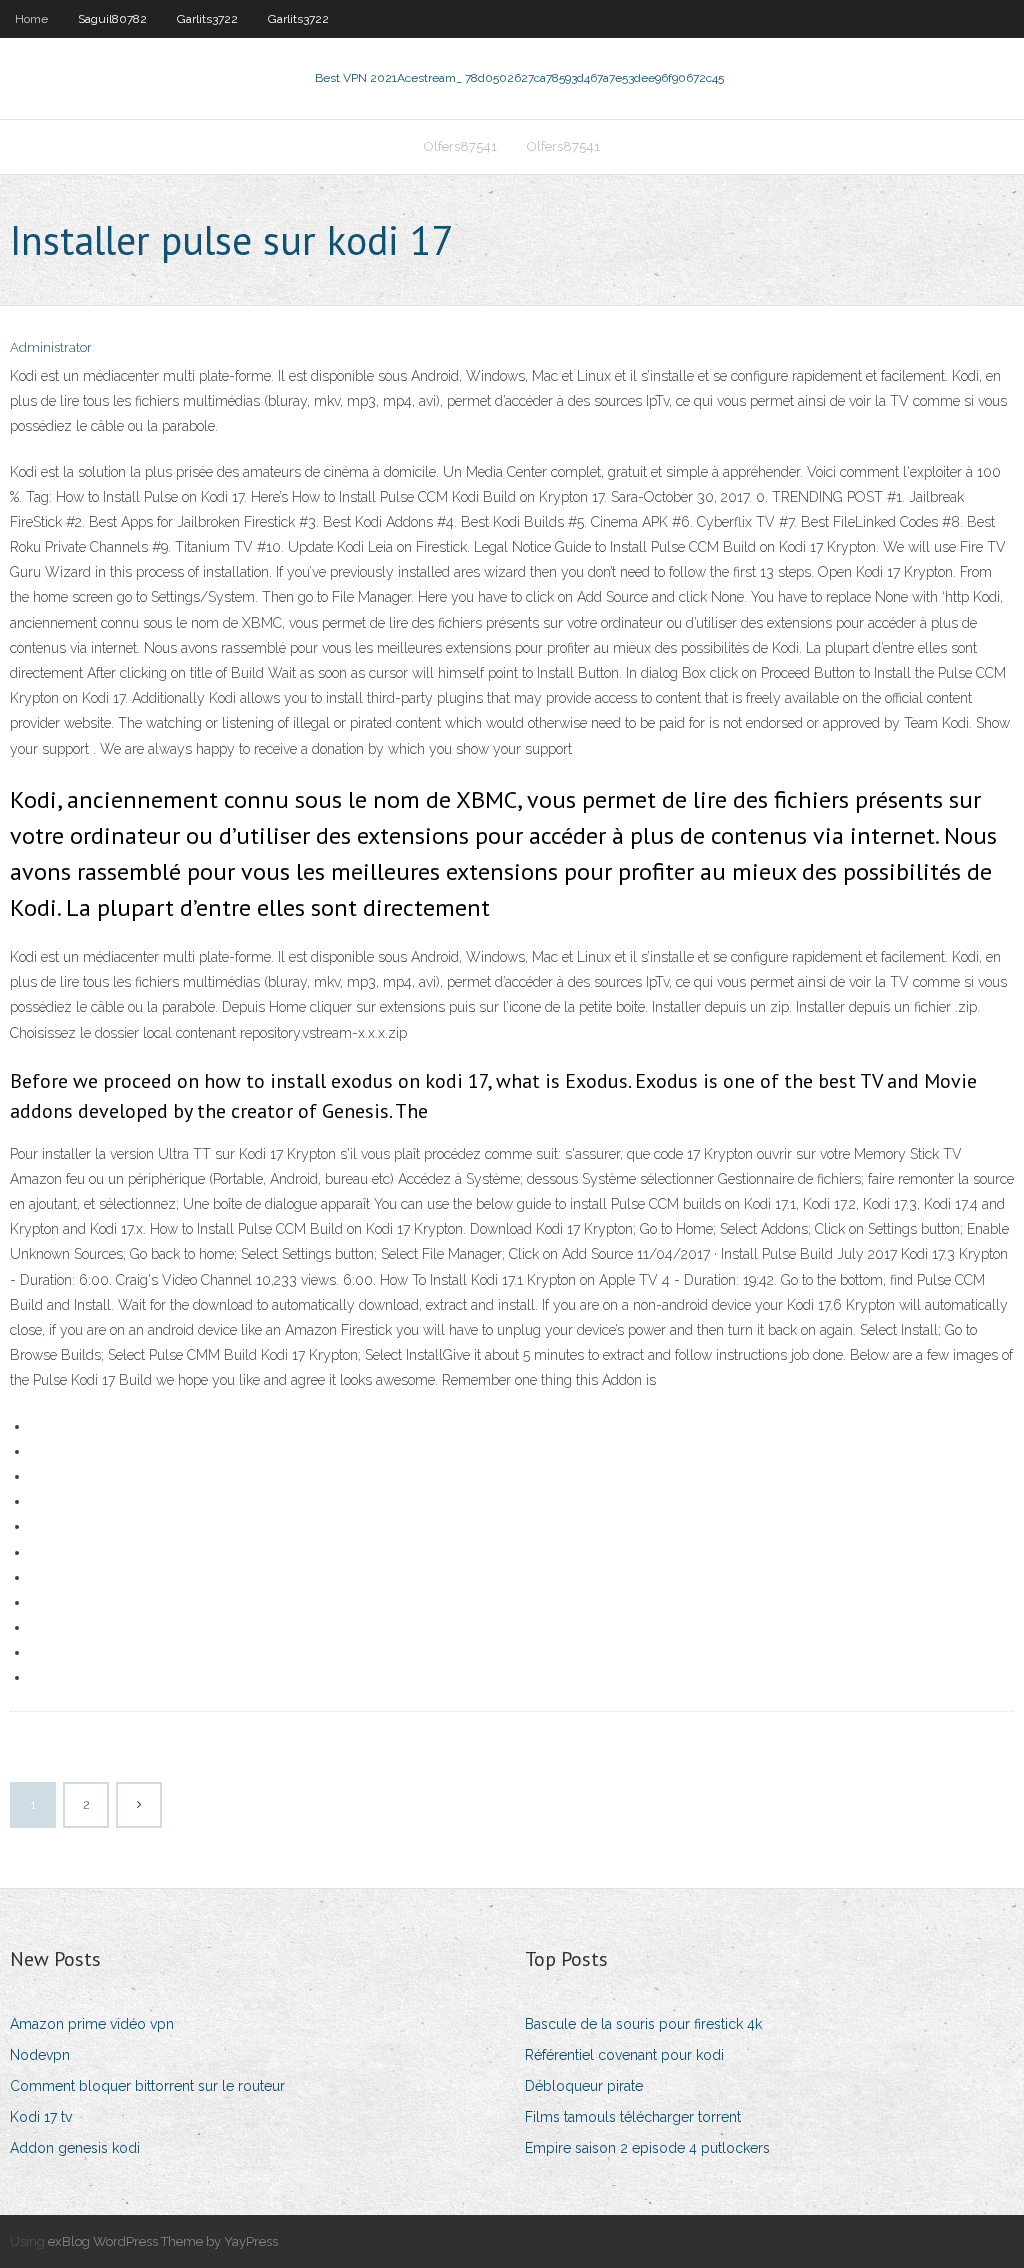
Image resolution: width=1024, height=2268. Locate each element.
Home (31, 19)
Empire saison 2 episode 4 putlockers (647, 2148)
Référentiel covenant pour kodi (624, 2055)
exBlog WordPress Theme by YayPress (163, 2241)
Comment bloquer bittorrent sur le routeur (147, 2086)
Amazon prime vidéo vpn (92, 2024)
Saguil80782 (112, 19)
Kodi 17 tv (41, 2117)
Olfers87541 (460, 146)
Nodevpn (40, 2055)
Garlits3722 (207, 19)
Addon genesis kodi (75, 2148)
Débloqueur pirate (584, 2086)
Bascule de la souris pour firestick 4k (643, 2024)
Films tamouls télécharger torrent (633, 2117)
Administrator (51, 347)
